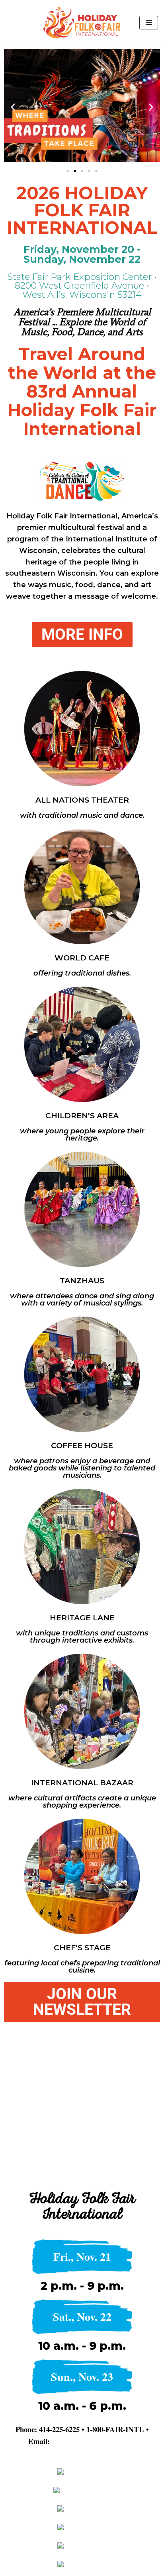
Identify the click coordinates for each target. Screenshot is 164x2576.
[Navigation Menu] (149, 23)
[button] (13, 107)
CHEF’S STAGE (82, 1948)
